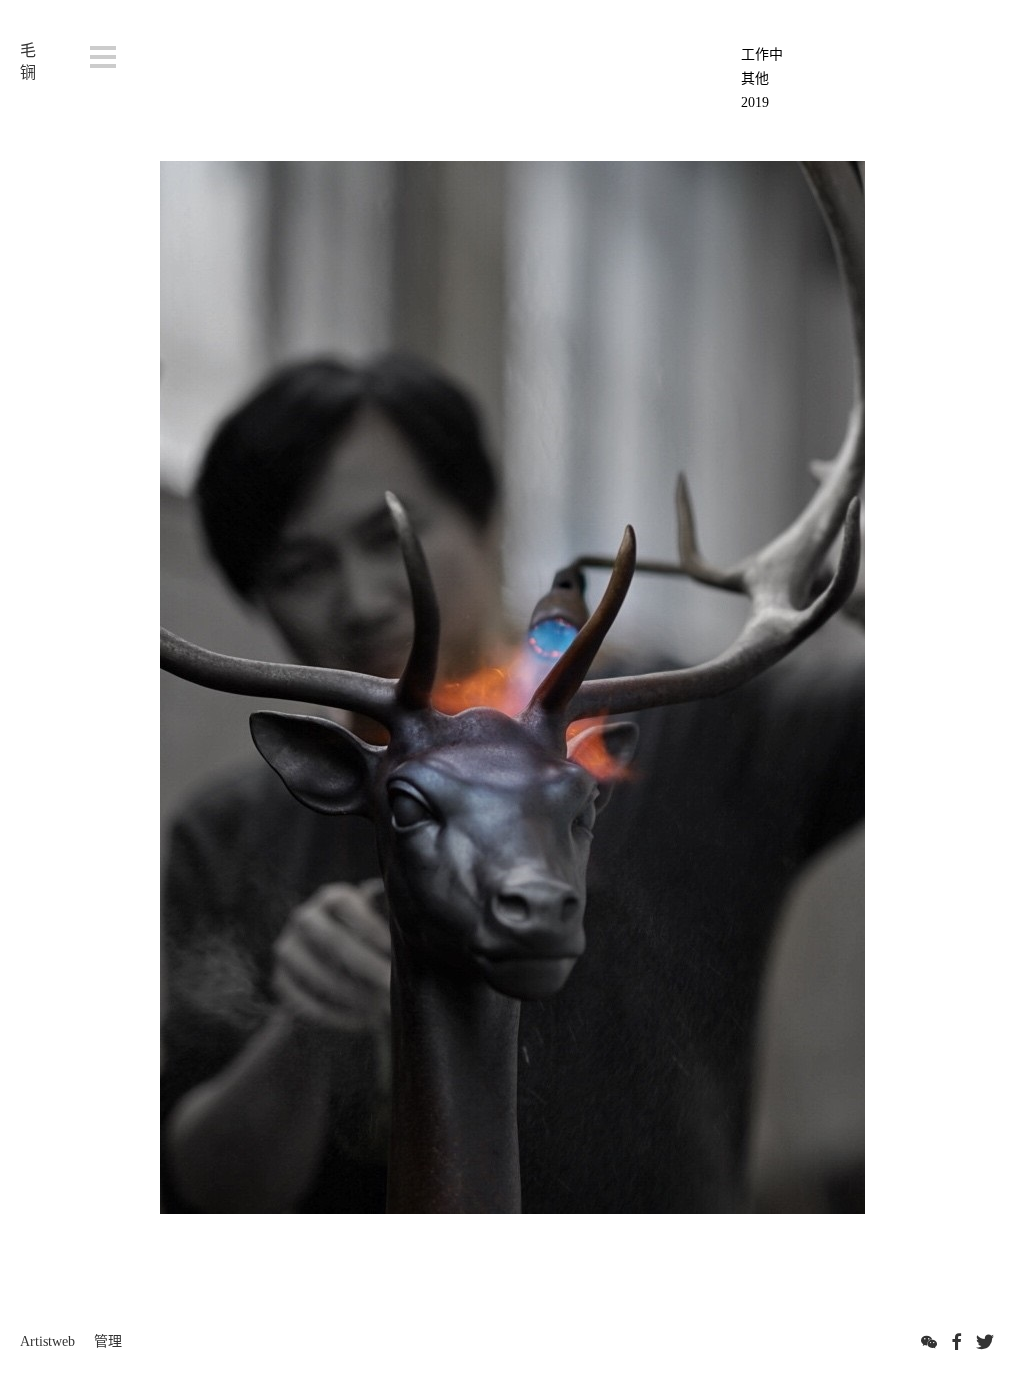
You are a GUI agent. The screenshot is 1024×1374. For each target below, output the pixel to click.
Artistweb (47, 1341)
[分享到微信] (929, 1342)
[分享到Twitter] (985, 1342)
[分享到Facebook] (957, 1342)
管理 (108, 1341)
